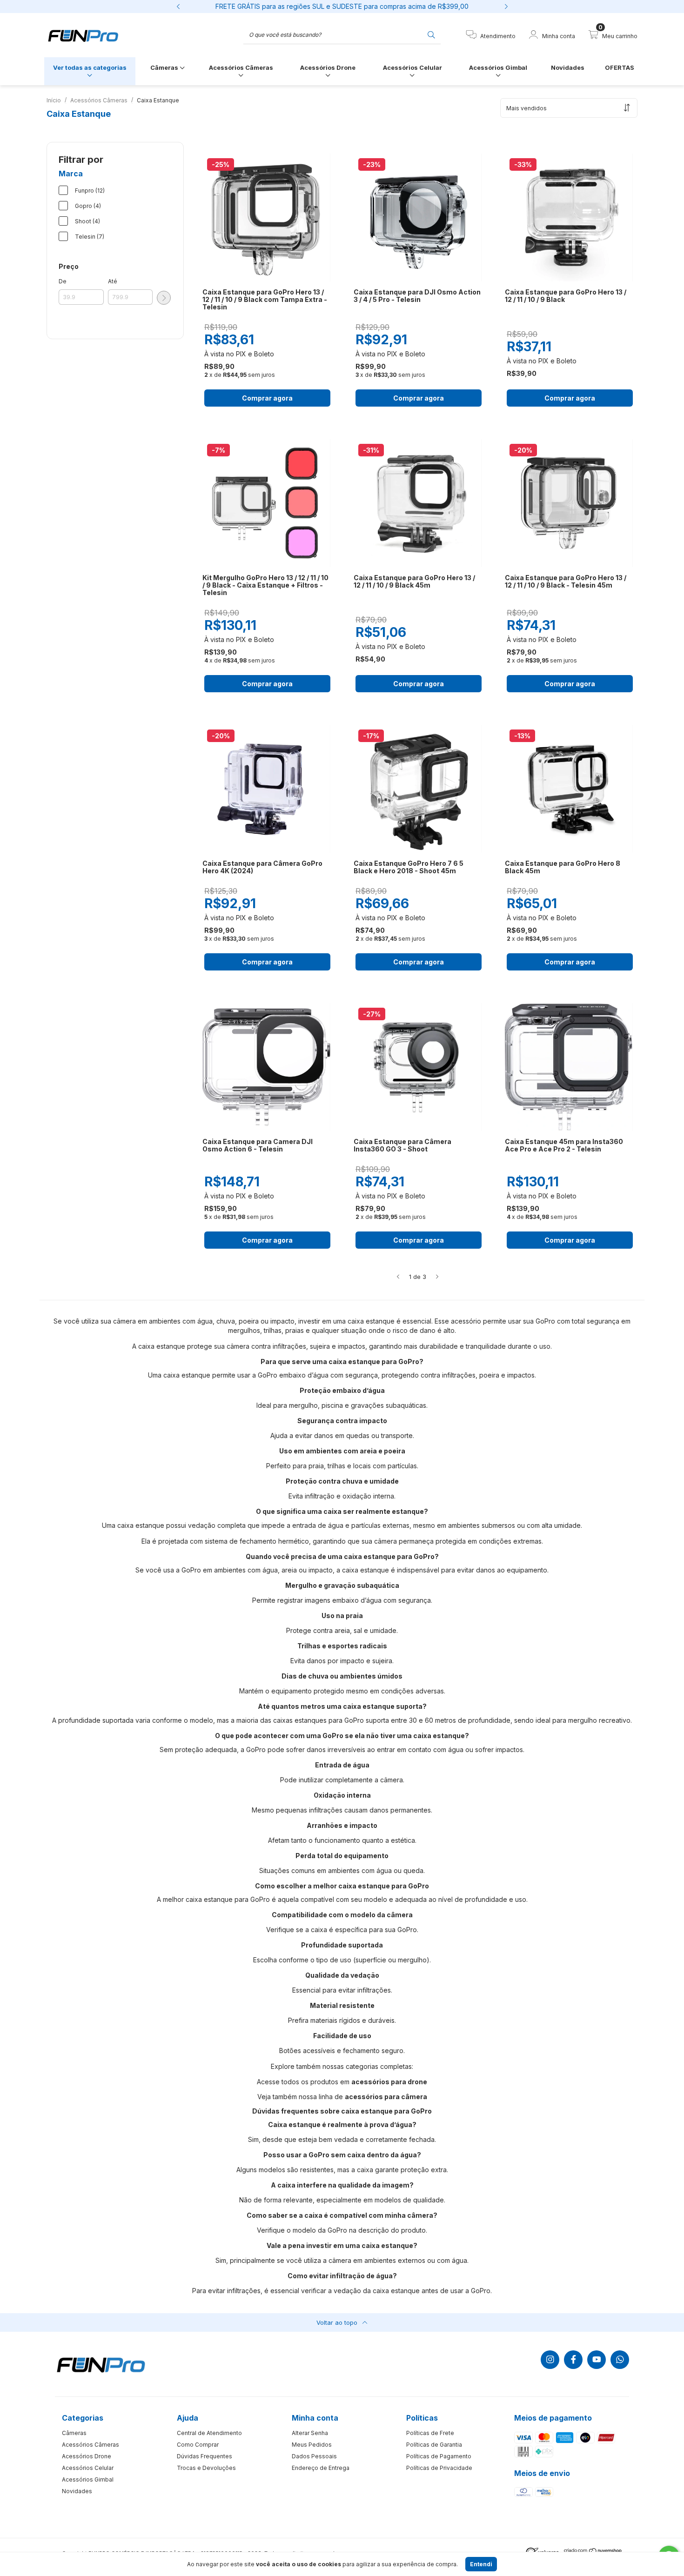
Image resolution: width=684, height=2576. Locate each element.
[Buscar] (431, 34)
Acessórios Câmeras (241, 67)
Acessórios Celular (412, 67)
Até (113, 281)
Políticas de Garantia (434, 2445)
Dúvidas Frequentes (205, 2456)
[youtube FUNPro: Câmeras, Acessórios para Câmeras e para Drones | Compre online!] (597, 2360)
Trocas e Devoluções (206, 2468)
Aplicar (164, 298)
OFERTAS (620, 67)
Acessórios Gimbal (498, 67)
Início (54, 100)
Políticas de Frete (430, 2433)
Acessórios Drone (328, 67)
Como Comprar (198, 2445)
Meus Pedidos (312, 2445)
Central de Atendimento (209, 2433)
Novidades (568, 67)
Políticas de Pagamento (439, 2456)
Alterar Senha (310, 2433)
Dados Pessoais (314, 2456)
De (63, 281)
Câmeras (165, 67)
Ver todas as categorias (90, 67)
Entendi (481, 2564)
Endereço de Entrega (321, 2468)
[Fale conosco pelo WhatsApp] (620, 2360)
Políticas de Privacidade (439, 2468)
